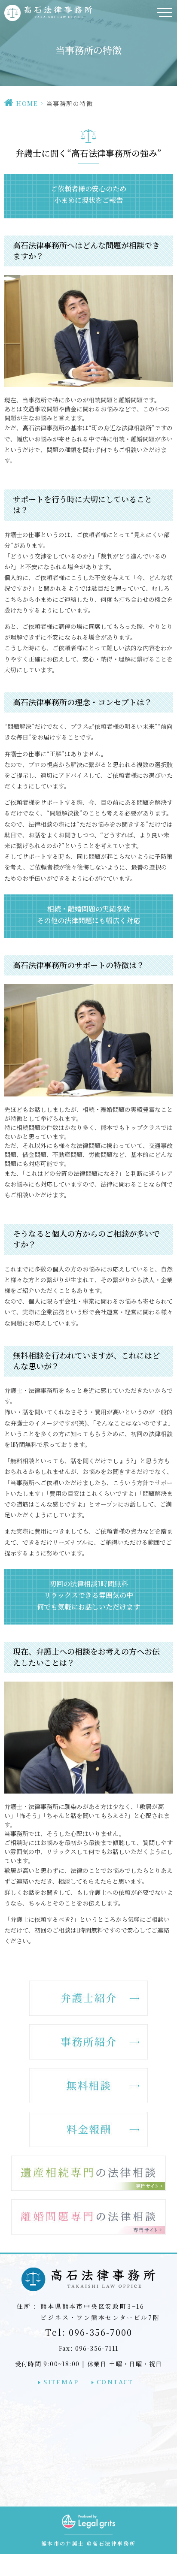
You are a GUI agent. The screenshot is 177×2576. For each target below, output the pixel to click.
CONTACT (115, 2382)
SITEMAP (61, 2382)
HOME (27, 103)
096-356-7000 (89, 2332)
